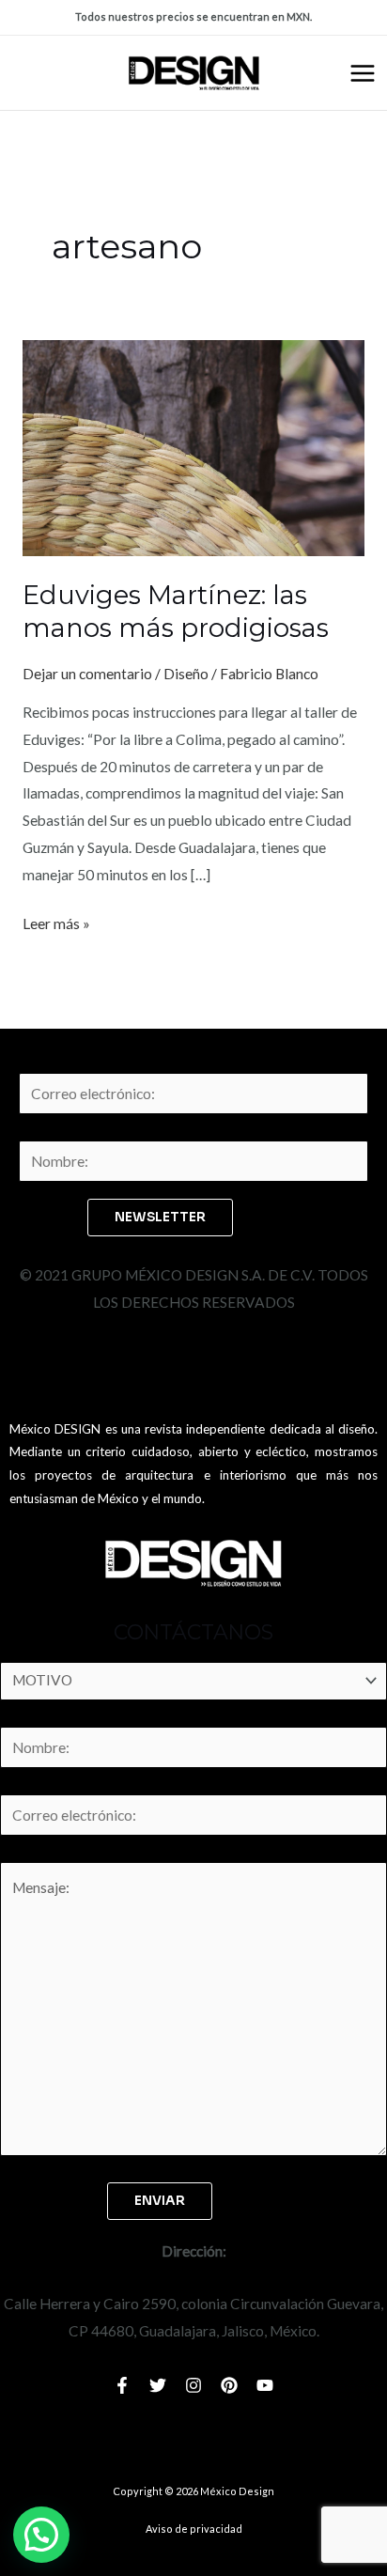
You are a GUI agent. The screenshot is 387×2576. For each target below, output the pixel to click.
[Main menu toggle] (363, 73)
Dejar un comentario (87, 674)
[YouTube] (265, 2385)
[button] (41, 2535)
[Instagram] (193, 2385)
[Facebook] (122, 2385)
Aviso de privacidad (194, 2529)
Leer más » (56, 921)
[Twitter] (158, 2385)
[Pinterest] (229, 2385)
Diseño (186, 674)
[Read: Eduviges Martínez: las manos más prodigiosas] (193, 446)
